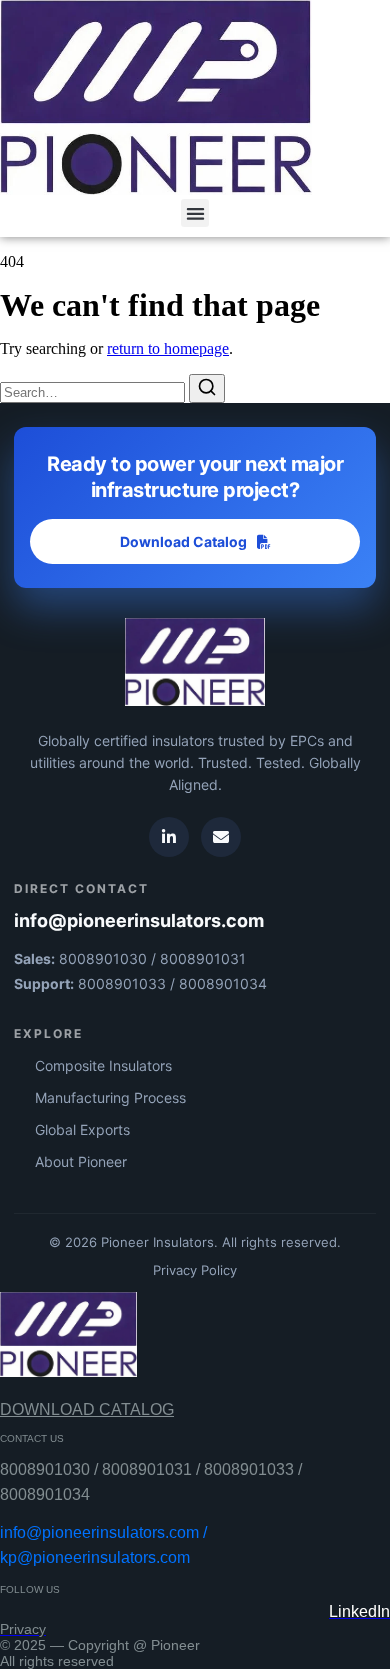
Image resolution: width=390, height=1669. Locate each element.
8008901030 (103, 958)
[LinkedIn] (169, 837)
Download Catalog (183, 541)
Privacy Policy (195, 1270)
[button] (195, 213)
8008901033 (122, 983)
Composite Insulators (103, 1065)
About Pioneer (81, 1161)
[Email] (221, 837)
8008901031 (203, 958)
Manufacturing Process (110, 1097)
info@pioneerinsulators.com (139, 920)
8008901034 (223, 983)
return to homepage (168, 348)
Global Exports (82, 1129)
